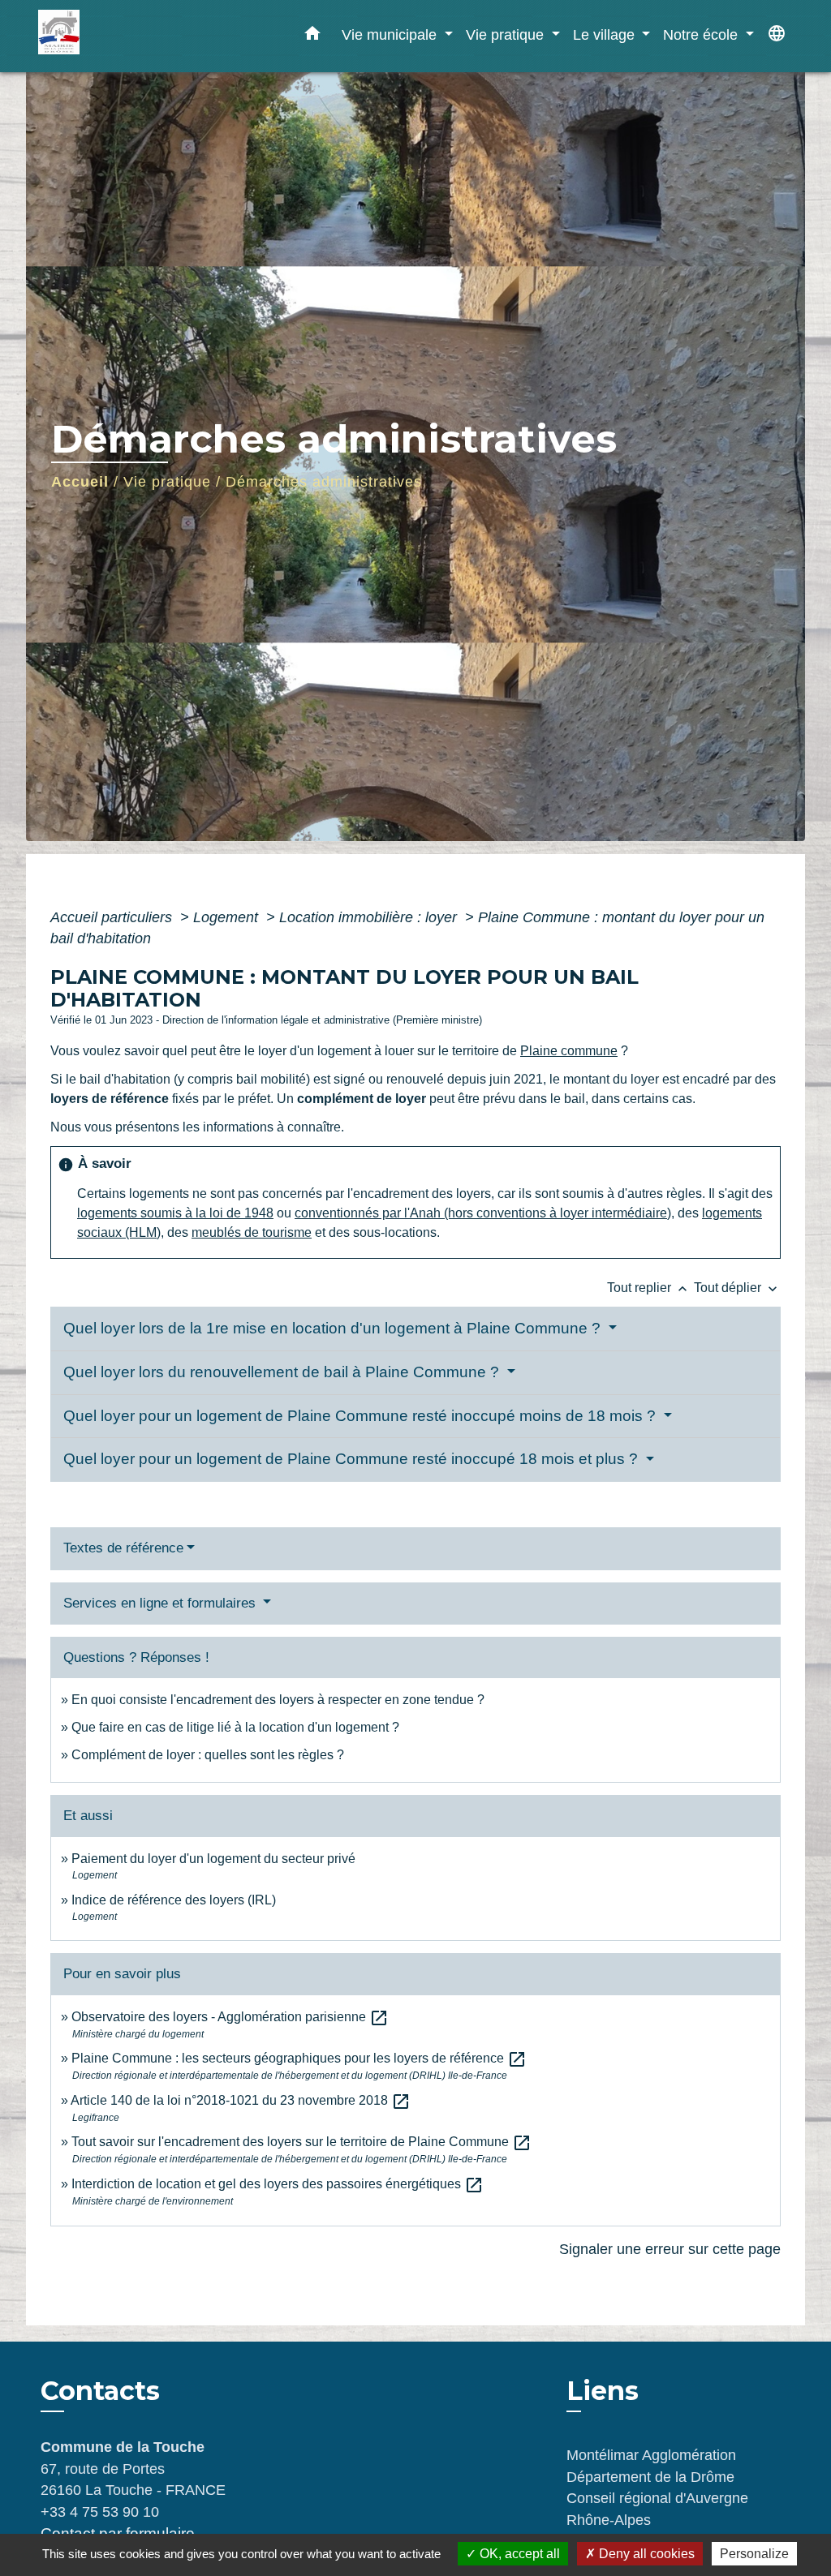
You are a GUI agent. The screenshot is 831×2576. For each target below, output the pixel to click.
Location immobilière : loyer (370, 917)
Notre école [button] (702, 34)
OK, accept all (518, 2554)
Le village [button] (606, 34)
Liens (603, 2391)
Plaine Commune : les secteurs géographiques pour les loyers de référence (299, 2058)
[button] (312, 36)
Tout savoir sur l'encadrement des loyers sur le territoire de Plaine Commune (301, 2142)
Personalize (754, 2554)
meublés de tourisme (252, 1232)
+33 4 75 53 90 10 (100, 2512)
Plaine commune (569, 1051)
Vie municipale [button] (391, 34)
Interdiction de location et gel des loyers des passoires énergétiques (278, 2184)
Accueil (80, 482)
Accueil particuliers (113, 917)
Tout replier (649, 1288)
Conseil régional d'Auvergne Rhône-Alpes (657, 2509)
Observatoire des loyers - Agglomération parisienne (230, 2017)
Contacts (100, 2391)
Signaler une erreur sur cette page (670, 2249)
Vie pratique (167, 482)
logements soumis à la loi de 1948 (175, 1213)
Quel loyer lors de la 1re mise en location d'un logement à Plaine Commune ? (334, 1328)
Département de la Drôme (650, 2477)
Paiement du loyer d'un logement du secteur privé (215, 1859)
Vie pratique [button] (507, 34)
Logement (228, 917)
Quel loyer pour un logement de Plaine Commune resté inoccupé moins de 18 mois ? (362, 1416)
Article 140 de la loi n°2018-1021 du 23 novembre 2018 (241, 2100)
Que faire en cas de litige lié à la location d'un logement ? (235, 1727)
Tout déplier (737, 1288)
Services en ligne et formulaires (161, 1603)
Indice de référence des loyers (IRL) (174, 1900)
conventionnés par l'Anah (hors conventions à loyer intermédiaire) (483, 1213)
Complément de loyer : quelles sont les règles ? (208, 1755)
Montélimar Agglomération (651, 2455)
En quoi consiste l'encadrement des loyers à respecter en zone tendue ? (278, 1700)
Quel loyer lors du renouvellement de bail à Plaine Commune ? (283, 1372)
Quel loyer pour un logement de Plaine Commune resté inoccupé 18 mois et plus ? (353, 1459)
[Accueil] (140, 36)
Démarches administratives (324, 482)
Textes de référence (123, 1548)
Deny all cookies (645, 2554)
